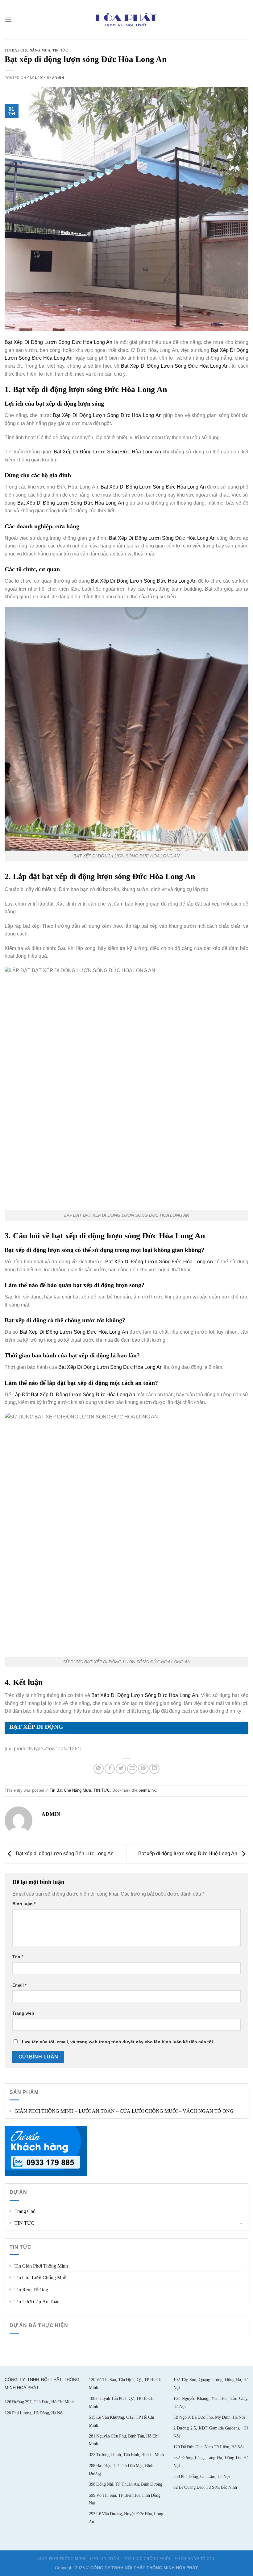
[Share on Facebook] (110, 1769)
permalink (147, 1790)
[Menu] (8, 20)
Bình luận (24, 1904)
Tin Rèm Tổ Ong (31, 2290)
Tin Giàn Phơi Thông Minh (41, 2266)
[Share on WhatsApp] (99, 1769)
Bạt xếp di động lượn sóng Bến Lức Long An (64, 1854)
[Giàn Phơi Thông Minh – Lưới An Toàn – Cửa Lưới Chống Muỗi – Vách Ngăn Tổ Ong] (127, 20)
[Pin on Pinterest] (143, 1769)
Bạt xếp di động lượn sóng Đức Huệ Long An (188, 1854)
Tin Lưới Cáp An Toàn (37, 2302)
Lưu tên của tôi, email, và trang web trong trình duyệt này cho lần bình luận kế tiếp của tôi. (118, 2042)
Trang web (23, 2013)
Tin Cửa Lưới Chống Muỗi (41, 2278)
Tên (18, 1957)
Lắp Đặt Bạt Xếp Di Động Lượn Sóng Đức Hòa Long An (74, 1395)
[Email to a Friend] (132, 1769)
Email (19, 1985)
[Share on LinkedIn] (154, 1769)
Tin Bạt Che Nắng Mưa (27, 50)
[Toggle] (241, 2223)
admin (58, 78)
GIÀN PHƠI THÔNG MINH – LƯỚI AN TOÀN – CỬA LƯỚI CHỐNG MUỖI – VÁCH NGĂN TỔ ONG (124, 2111)
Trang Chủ (25, 2211)
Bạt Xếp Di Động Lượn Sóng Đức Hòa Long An (58, 342)
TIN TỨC (24, 2223)
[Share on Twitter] (121, 1769)
